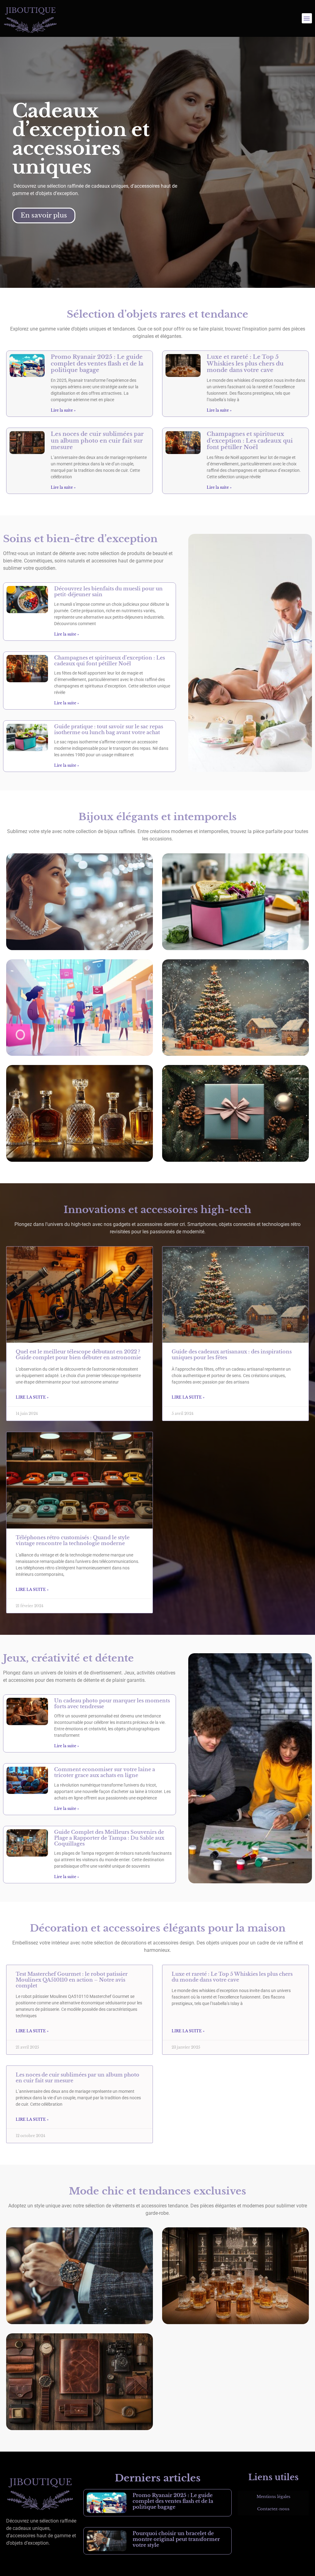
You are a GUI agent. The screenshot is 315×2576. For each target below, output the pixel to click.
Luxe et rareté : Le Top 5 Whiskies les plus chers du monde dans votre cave (245, 364)
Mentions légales (273, 2497)
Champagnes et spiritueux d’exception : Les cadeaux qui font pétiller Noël (250, 441)
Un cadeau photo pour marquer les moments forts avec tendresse (112, 1703)
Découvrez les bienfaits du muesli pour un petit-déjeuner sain (108, 591)
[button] (307, 18)
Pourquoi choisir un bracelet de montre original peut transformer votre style (176, 2539)
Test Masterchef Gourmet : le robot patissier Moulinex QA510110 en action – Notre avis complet (72, 1980)
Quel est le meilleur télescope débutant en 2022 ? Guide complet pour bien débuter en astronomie (78, 1355)
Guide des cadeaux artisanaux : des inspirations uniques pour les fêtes (232, 1355)
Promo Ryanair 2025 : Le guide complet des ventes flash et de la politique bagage (97, 364)
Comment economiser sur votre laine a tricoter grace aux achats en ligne (105, 1772)
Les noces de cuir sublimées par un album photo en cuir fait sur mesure (97, 441)
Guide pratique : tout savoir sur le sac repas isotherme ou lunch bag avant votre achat (109, 729)
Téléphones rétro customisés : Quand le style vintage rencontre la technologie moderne (73, 1540)
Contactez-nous (273, 2509)
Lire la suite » (63, 410)
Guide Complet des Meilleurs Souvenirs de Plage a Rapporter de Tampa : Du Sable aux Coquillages (109, 1838)
